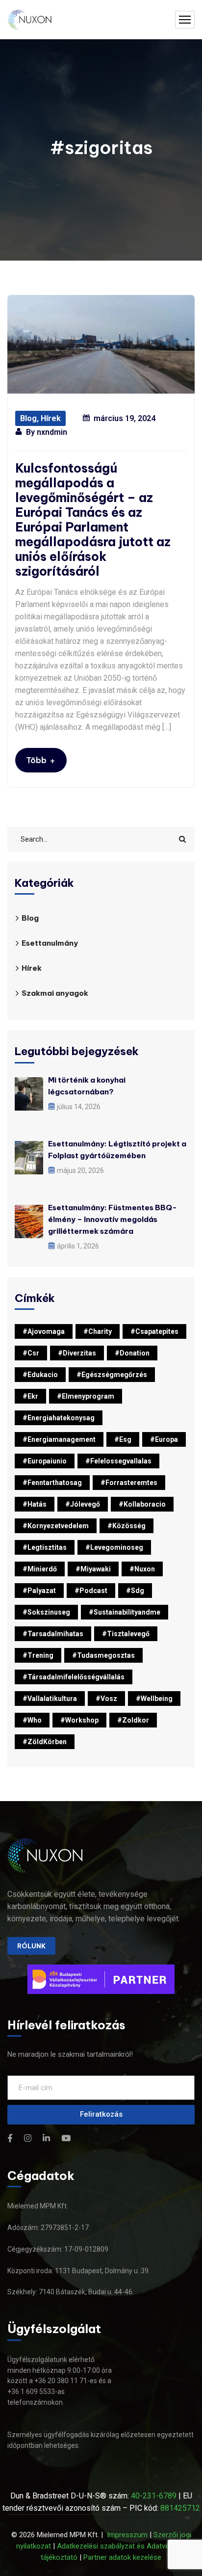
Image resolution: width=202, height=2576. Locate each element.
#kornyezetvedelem (56, 1526)
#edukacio (40, 1375)
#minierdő (40, 1569)
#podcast (91, 1591)
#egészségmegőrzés (112, 1375)
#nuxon (142, 1569)
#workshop (79, 1720)
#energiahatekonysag (59, 1418)
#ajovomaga (44, 1331)
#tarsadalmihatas (53, 1634)
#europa (164, 1439)
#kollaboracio (142, 1504)
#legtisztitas (45, 1547)
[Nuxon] (30, 20)
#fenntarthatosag (52, 1483)
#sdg (135, 1591)
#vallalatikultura (50, 1699)
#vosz (106, 1699)
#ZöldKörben (45, 1742)
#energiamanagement (59, 1439)
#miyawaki (93, 1569)
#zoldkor (133, 1720)
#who (32, 1720)
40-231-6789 (154, 2496)
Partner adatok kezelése (122, 2557)
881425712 (180, 2508)
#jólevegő (83, 1504)
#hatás (35, 1504)
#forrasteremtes (129, 1483)
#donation (132, 1353)
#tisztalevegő (126, 1634)
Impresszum (127, 2535)
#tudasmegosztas (103, 1655)
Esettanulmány (50, 943)
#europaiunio (45, 1461)
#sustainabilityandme (125, 1612)
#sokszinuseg (46, 1612)
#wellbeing (154, 1699)
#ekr (30, 1396)
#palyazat (39, 1591)
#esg (123, 1439)
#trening (38, 1655)
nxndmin (52, 432)
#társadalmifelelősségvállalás (74, 1677)
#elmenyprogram (86, 1396)
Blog (28, 418)
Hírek (51, 418)
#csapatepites (154, 1331)
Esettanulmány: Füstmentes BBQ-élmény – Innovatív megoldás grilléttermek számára (113, 1219)
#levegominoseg (114, 1547)
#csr (31, 1353)
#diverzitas (77, 1353)
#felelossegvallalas (118, 1461)
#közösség (126, 1526)
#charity (98, 1331)
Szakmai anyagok (55, 993)
